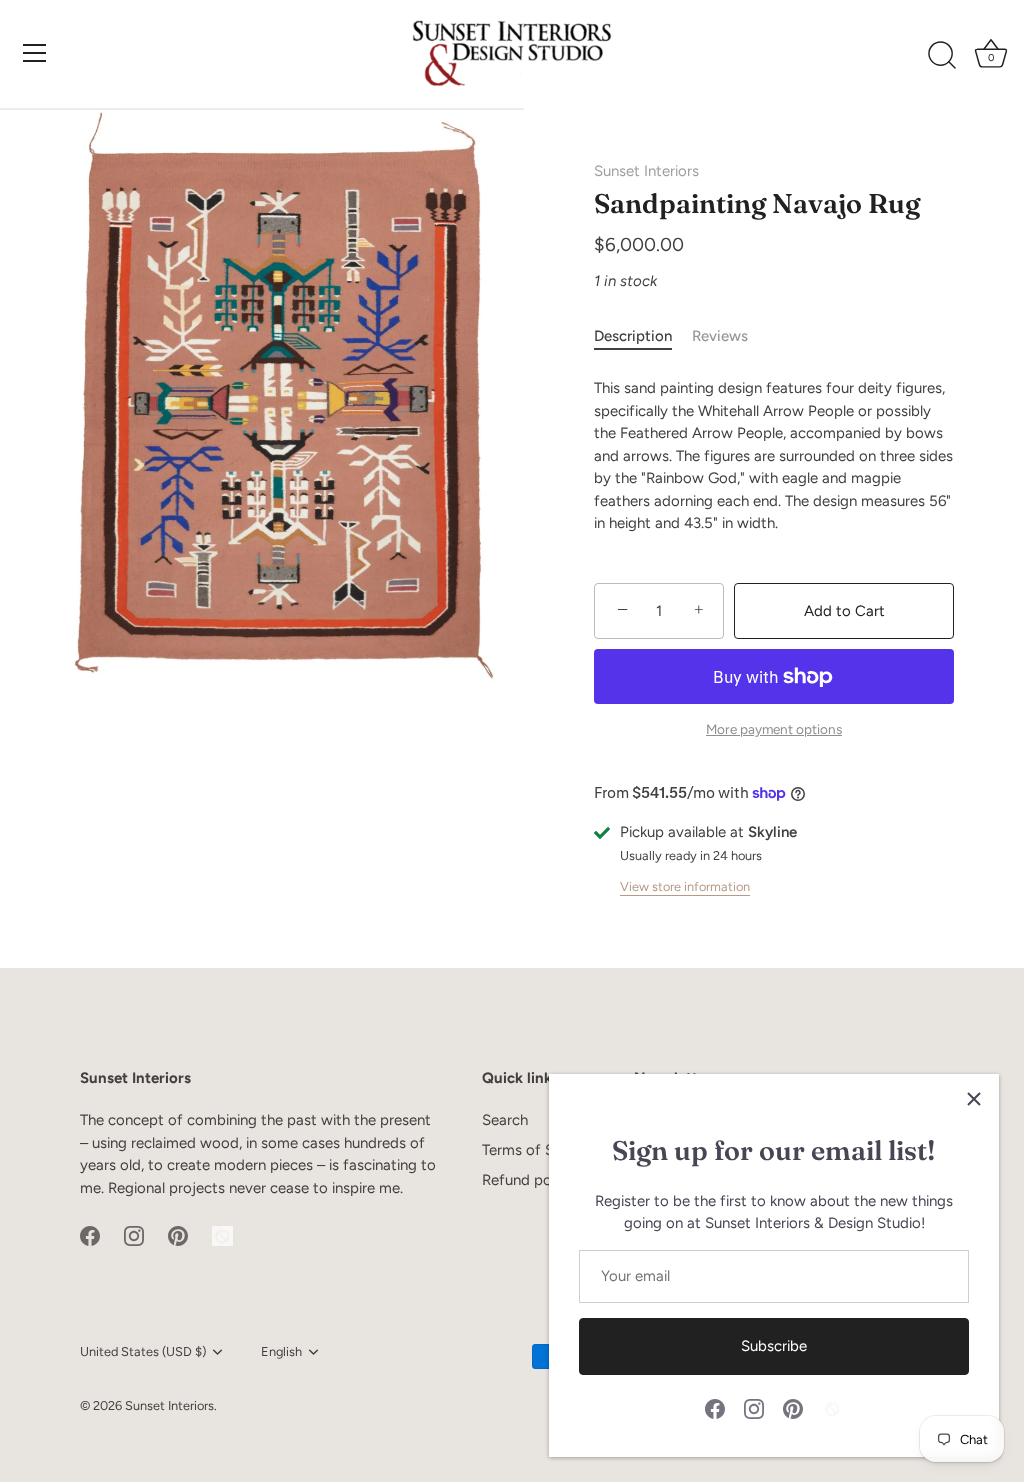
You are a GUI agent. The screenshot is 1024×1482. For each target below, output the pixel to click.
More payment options (774, 729)
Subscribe (774, 1346)
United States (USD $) (143, 1351)
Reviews (720, 336)
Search (505, 1120)
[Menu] (35, 53)
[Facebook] (715, 1408)
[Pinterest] (793, 1408)
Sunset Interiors (646, 171)
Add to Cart (844, 611)
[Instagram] (754, 1408)
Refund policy (528, 1180)
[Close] (974, 1099)
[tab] (643, 336)
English (281, 1351)
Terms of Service (538, 1150)
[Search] (942, 56)
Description (633, 336)
